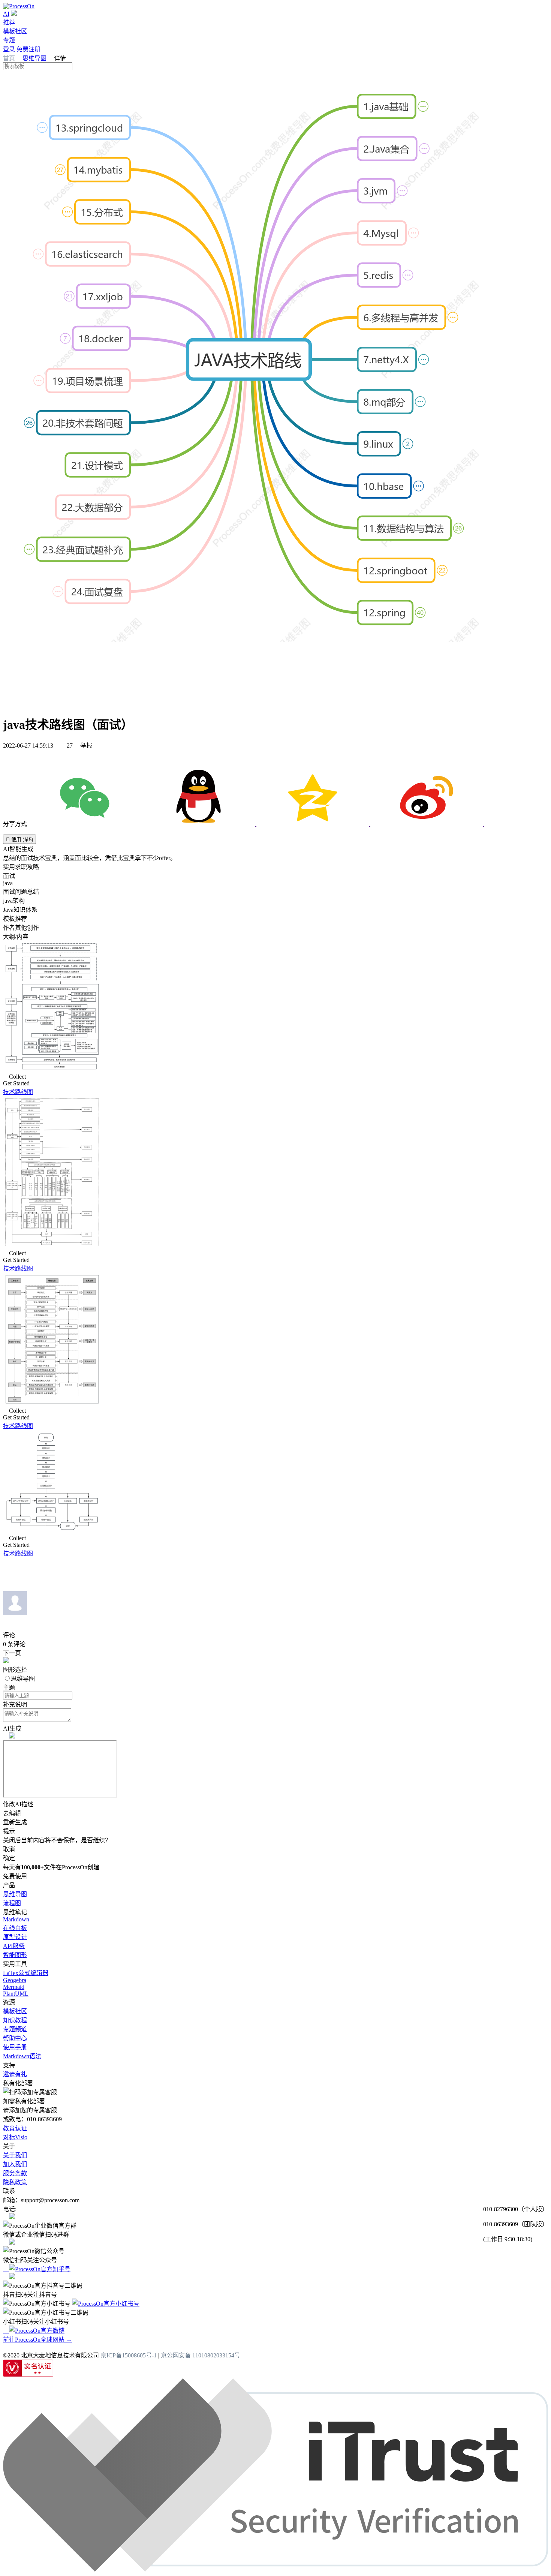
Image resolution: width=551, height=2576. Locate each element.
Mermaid (14, 1987)
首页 (10, 58)
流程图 (12, 1903)
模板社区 (15, 31)
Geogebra (15, 1980)
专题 (9, 40)
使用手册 (15, 2047)
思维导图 (34, 58)
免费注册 (28, 49)
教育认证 (15, 2128)
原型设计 (15, 1937)
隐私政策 (15, 2182)
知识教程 (15, 2020)
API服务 (14, 1946)
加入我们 (15, 2164)
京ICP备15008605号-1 (129, 2355)
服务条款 (15, 2173)
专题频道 (15, 2029)
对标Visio (15, 2137)
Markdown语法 (22, 2056)
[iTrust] (275, 2569)
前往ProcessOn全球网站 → (37, 2340)
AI (6, 14)
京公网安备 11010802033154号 (201, 2355)
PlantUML (16, 1994)
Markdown (16, 1919)
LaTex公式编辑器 (26, 1973)
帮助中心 (15, 2038)
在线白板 (15, 1928)
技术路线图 (18, 1092)
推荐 (9, 22)
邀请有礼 (15, 2074)
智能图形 (15, 1955)
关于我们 (15, 2155)
